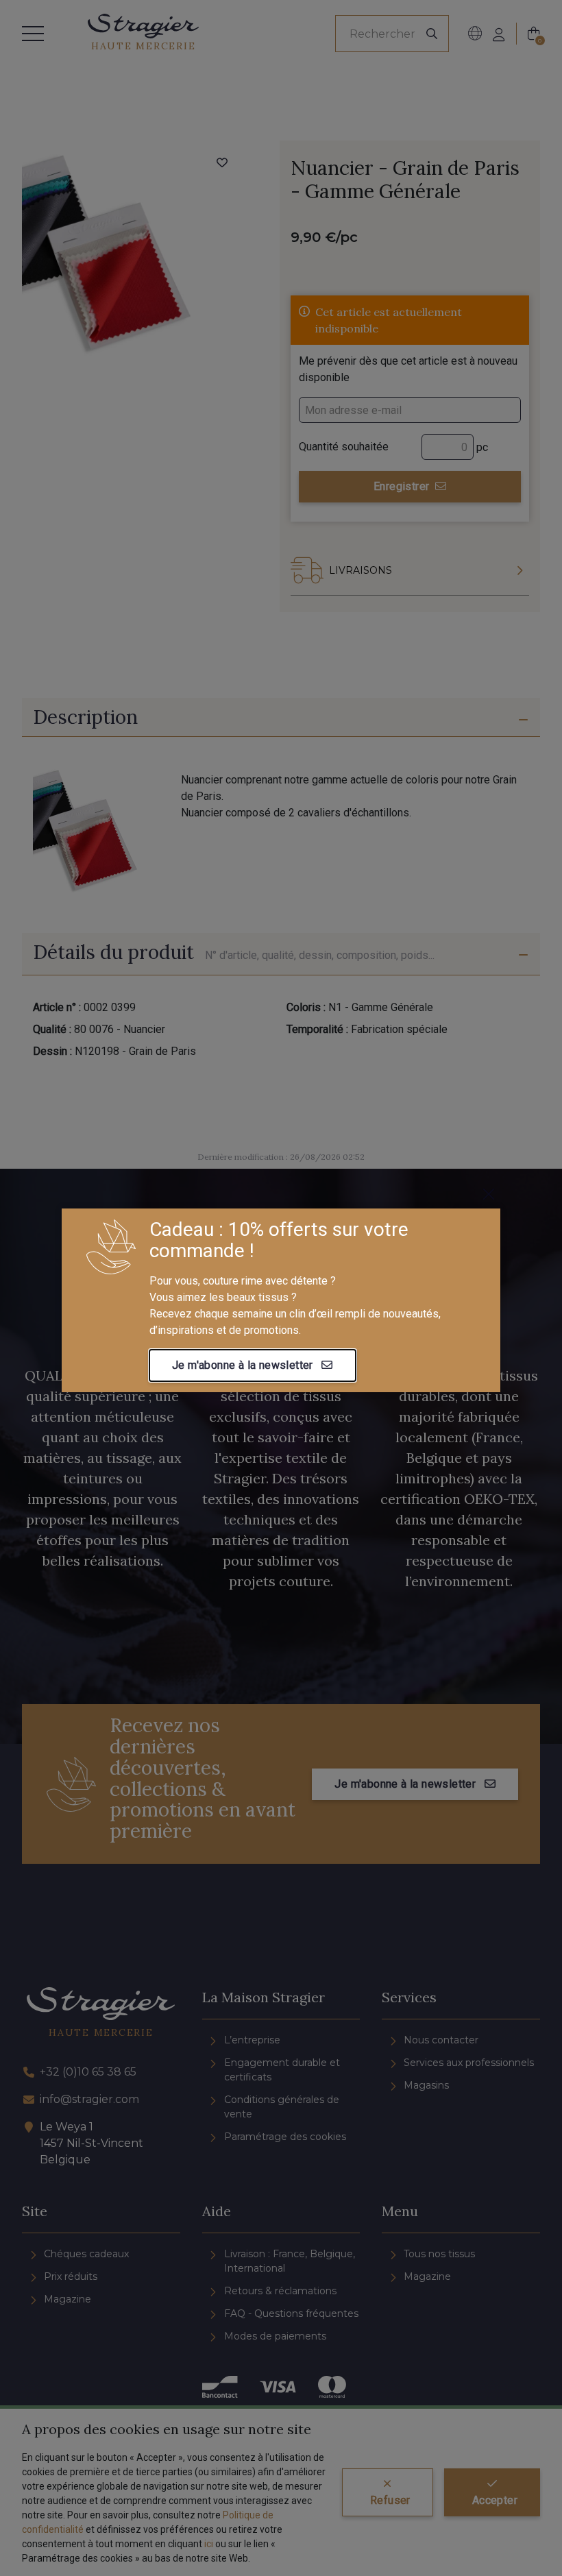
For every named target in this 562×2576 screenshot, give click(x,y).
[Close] (489, 1194)
